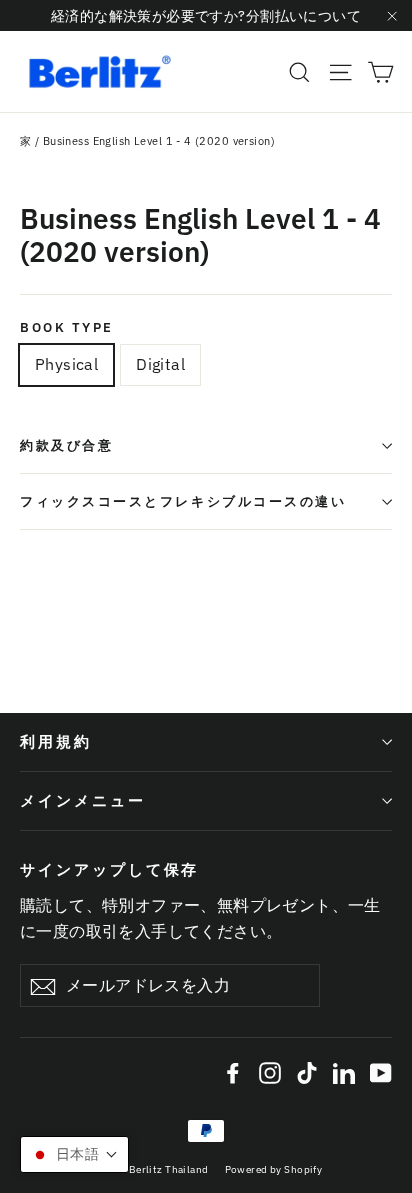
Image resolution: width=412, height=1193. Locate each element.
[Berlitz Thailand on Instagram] (270, 1071)
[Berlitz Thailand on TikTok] (307, 1071)
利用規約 (56, 741)
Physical (66, 364)
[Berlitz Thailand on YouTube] (381, 1071)
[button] (74, 1154)
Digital (160, 364)
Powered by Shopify (274, 1169)
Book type (67, 327)
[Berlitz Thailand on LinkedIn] (344, 1071)
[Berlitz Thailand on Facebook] (233, 1071)
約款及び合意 (66, 445)
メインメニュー (83, 800)
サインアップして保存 (109, 869)
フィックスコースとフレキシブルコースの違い (183, 501)
